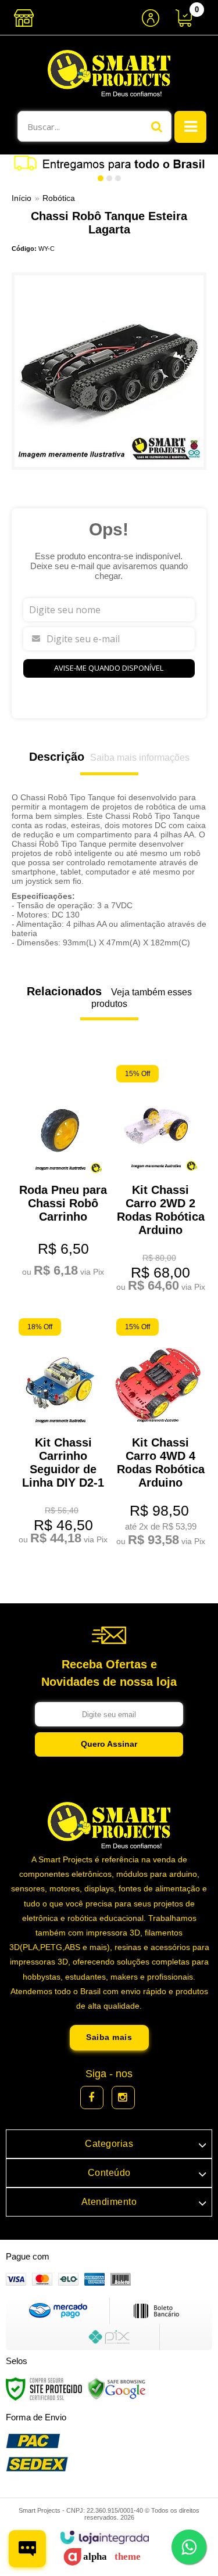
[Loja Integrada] (104, 2537)
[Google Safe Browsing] (117, 2388)
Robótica (59, 198)
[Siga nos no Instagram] (123, 2098)
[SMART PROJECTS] (109, 73)
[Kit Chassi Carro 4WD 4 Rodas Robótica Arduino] (158, 1434)
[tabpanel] (109, 163)
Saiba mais (109, 2037)
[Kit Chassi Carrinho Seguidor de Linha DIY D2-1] (60, 1433)
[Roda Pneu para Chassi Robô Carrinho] (60, 1173)
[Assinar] (109, 1744)
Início (22, 198)
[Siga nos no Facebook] (92, 2098)
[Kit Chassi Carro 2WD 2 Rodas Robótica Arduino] (158, 1180)
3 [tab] (118, 178)
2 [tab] (109, 178)
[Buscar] (157, 126)
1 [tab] (101, 178)
